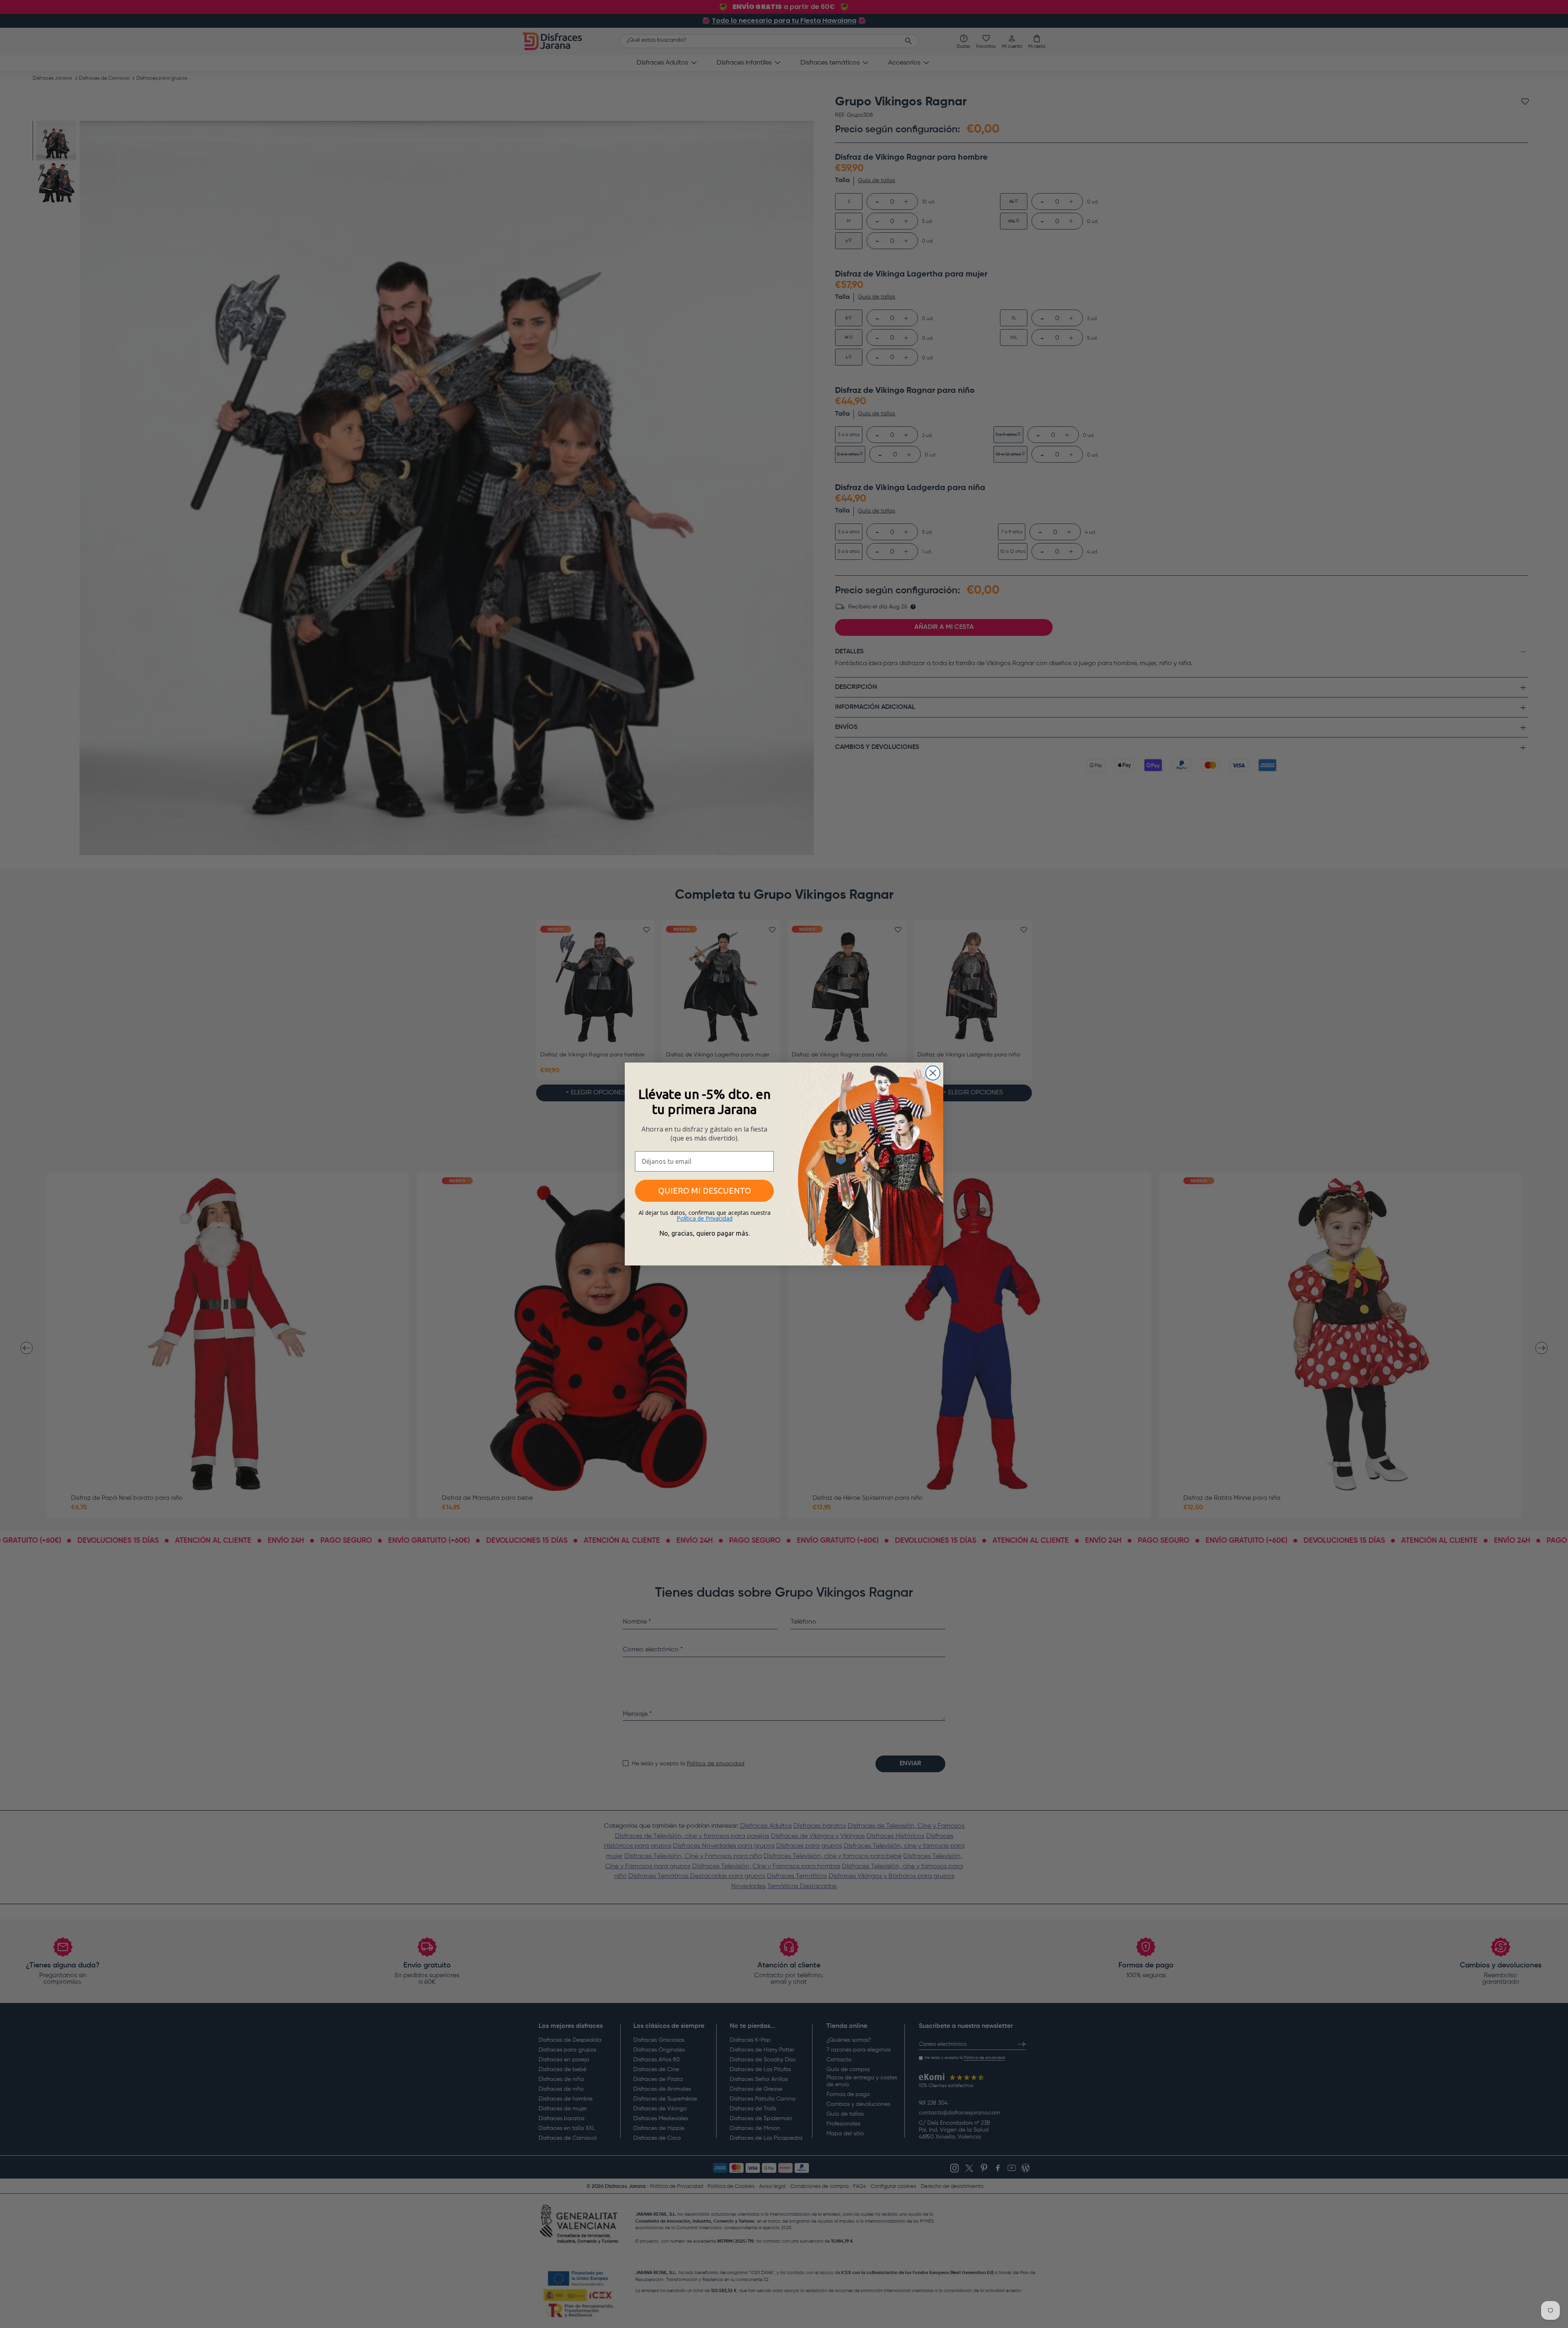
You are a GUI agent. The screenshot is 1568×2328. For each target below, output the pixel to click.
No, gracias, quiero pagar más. (705, 1233)
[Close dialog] (933, 1073)
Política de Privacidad (705, 1218)
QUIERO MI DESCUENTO (705, 1191)
